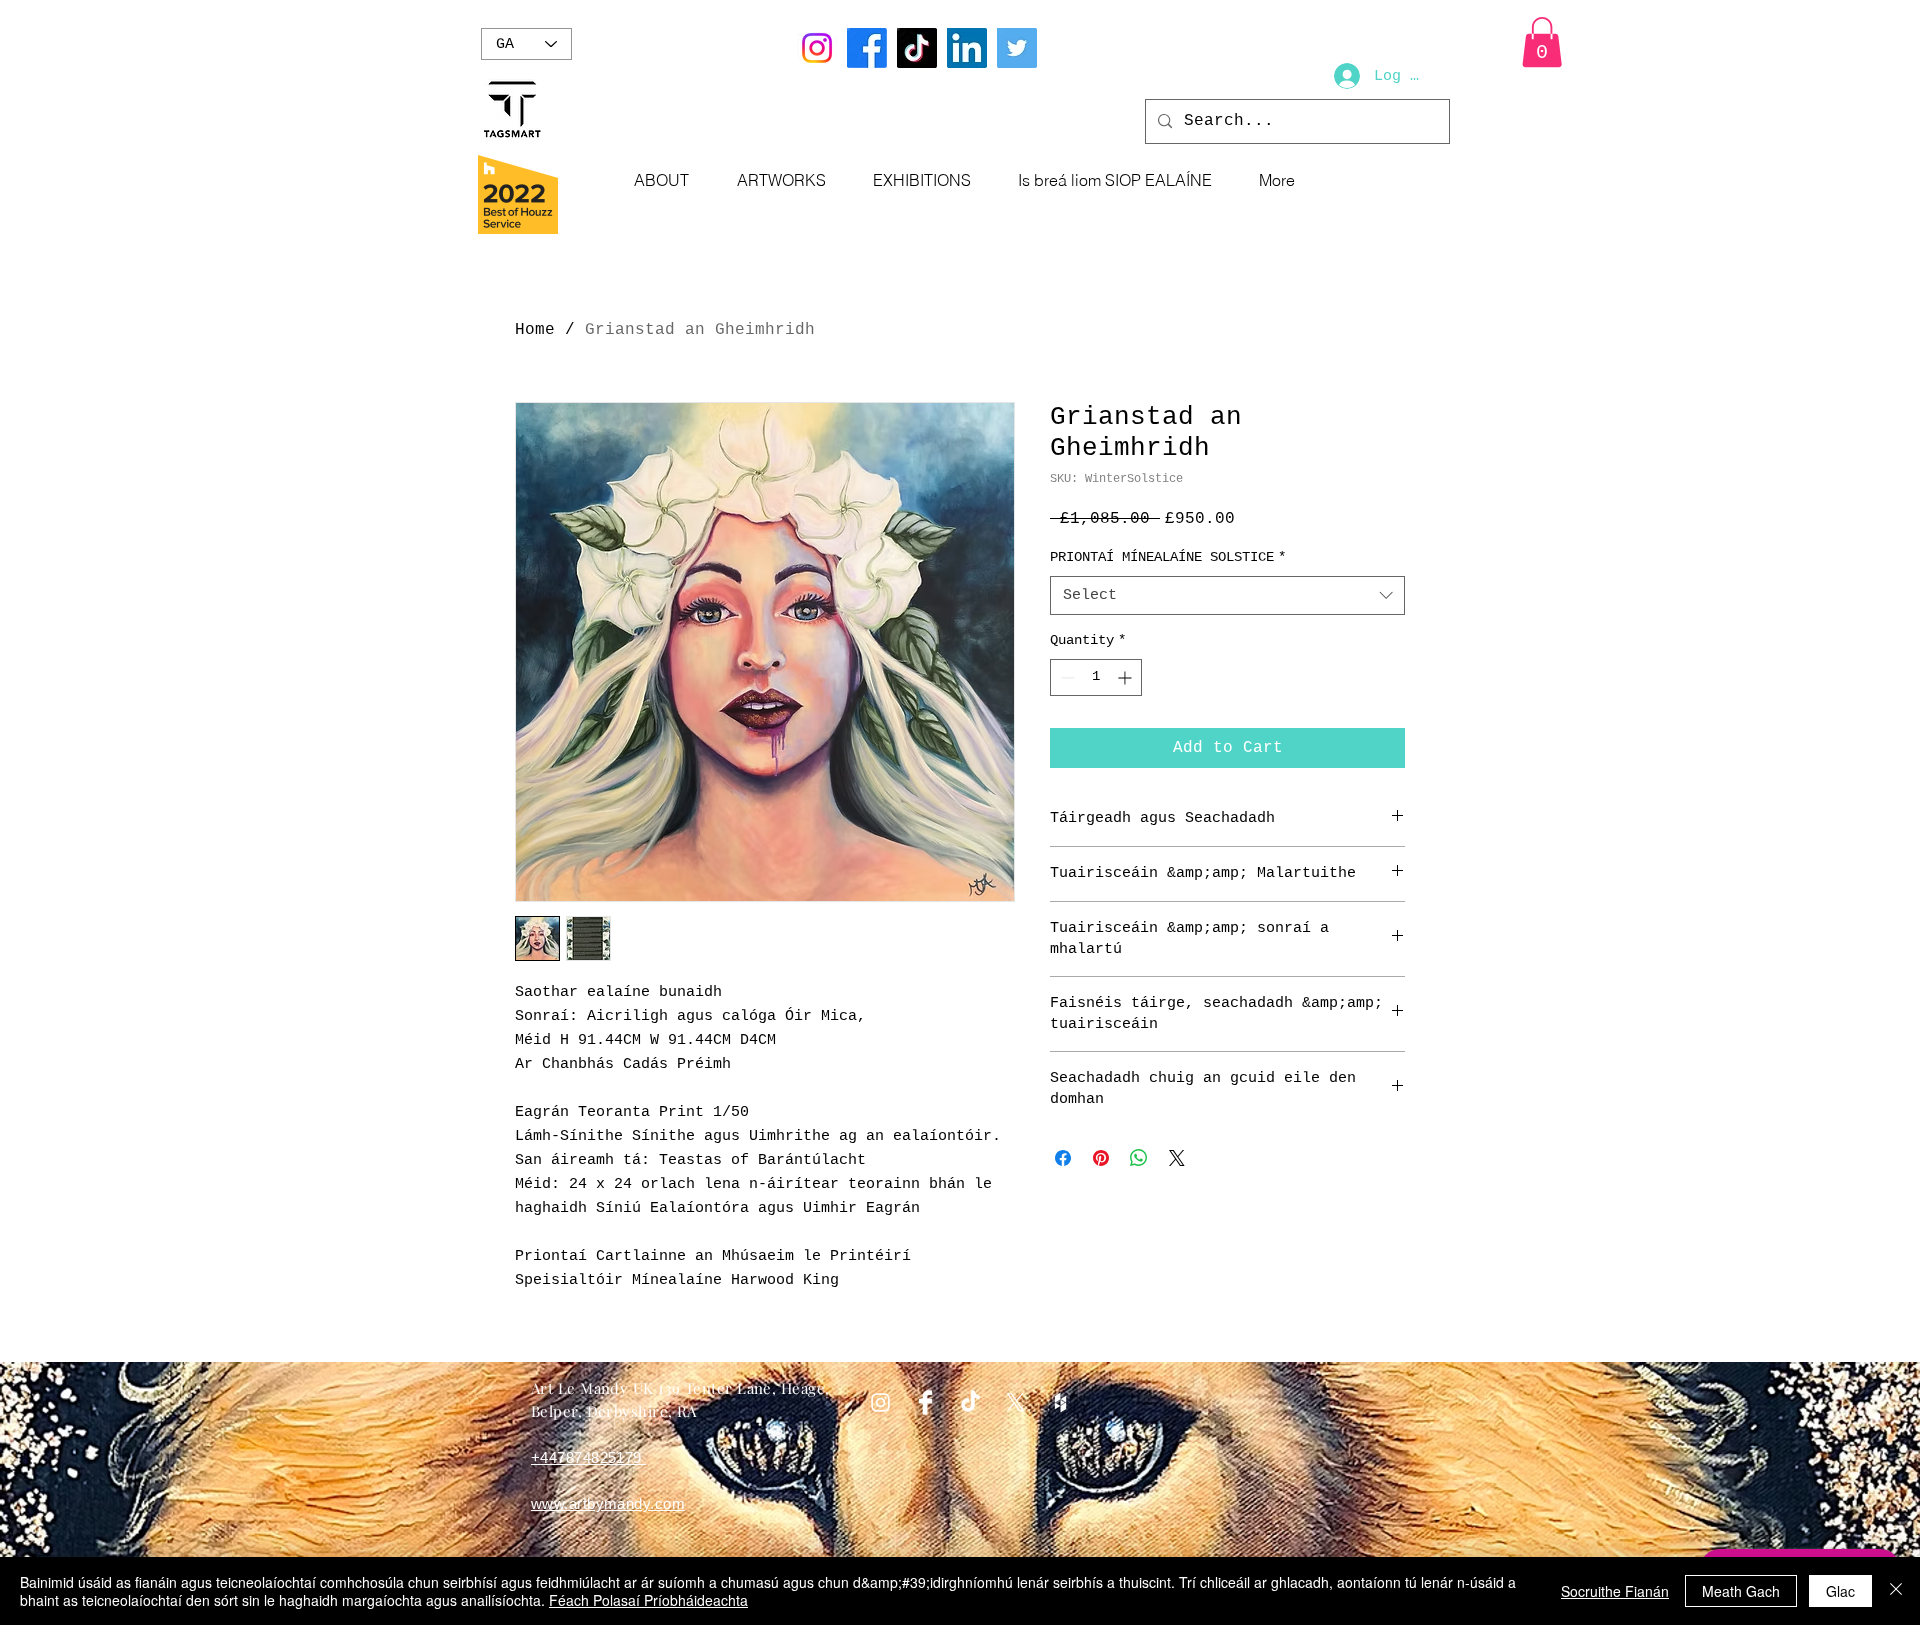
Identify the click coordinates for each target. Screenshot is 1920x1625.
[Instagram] (817, 48)
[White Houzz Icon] (1060, 1402)
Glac (1840, 1591)
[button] (1542, 42)
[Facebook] (867, 48)
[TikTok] (917, 48)
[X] (1015, 1402)
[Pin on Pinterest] (1101, 1158)
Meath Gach (1741, 1591)
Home (535, 330)
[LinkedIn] (967, 48)
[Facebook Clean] (925, 1402)
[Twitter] (1017, 48)
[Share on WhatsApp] (1139, 1158)
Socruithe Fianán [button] (1615, 1591)
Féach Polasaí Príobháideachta (648, 1600)
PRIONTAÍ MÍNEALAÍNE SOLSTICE (1168, 557)
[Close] (1896, 1591)
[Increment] (1126, 677)
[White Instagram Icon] (880, 1402)
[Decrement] (1065, 677)
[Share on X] (1177, 1158)
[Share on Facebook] (1063, 1158)
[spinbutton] (1096, 677)
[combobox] (1227, 595)
